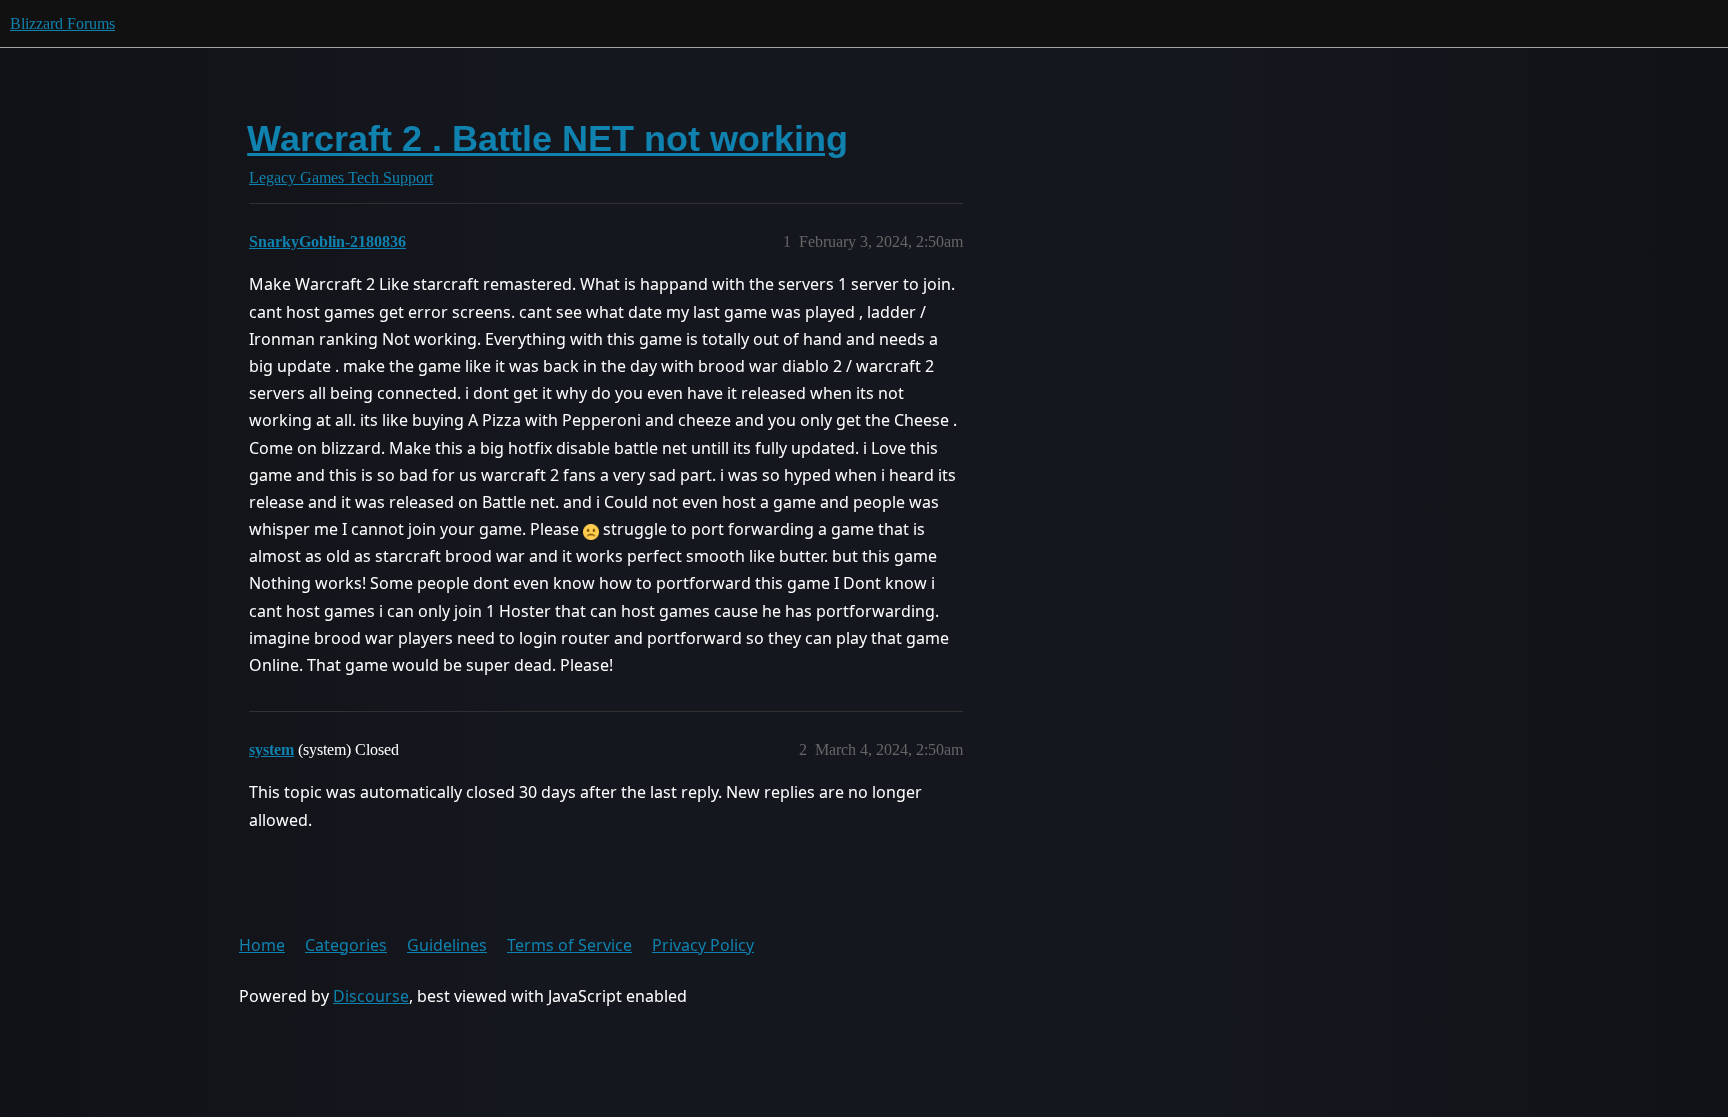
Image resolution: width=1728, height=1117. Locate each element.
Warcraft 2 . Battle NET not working (547, 138)
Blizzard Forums (62, 23)
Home (262, 945)
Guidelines (447, 945)
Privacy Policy (703, 945)
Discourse (371, 996)
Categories (346, 945)
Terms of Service (569, 945)
